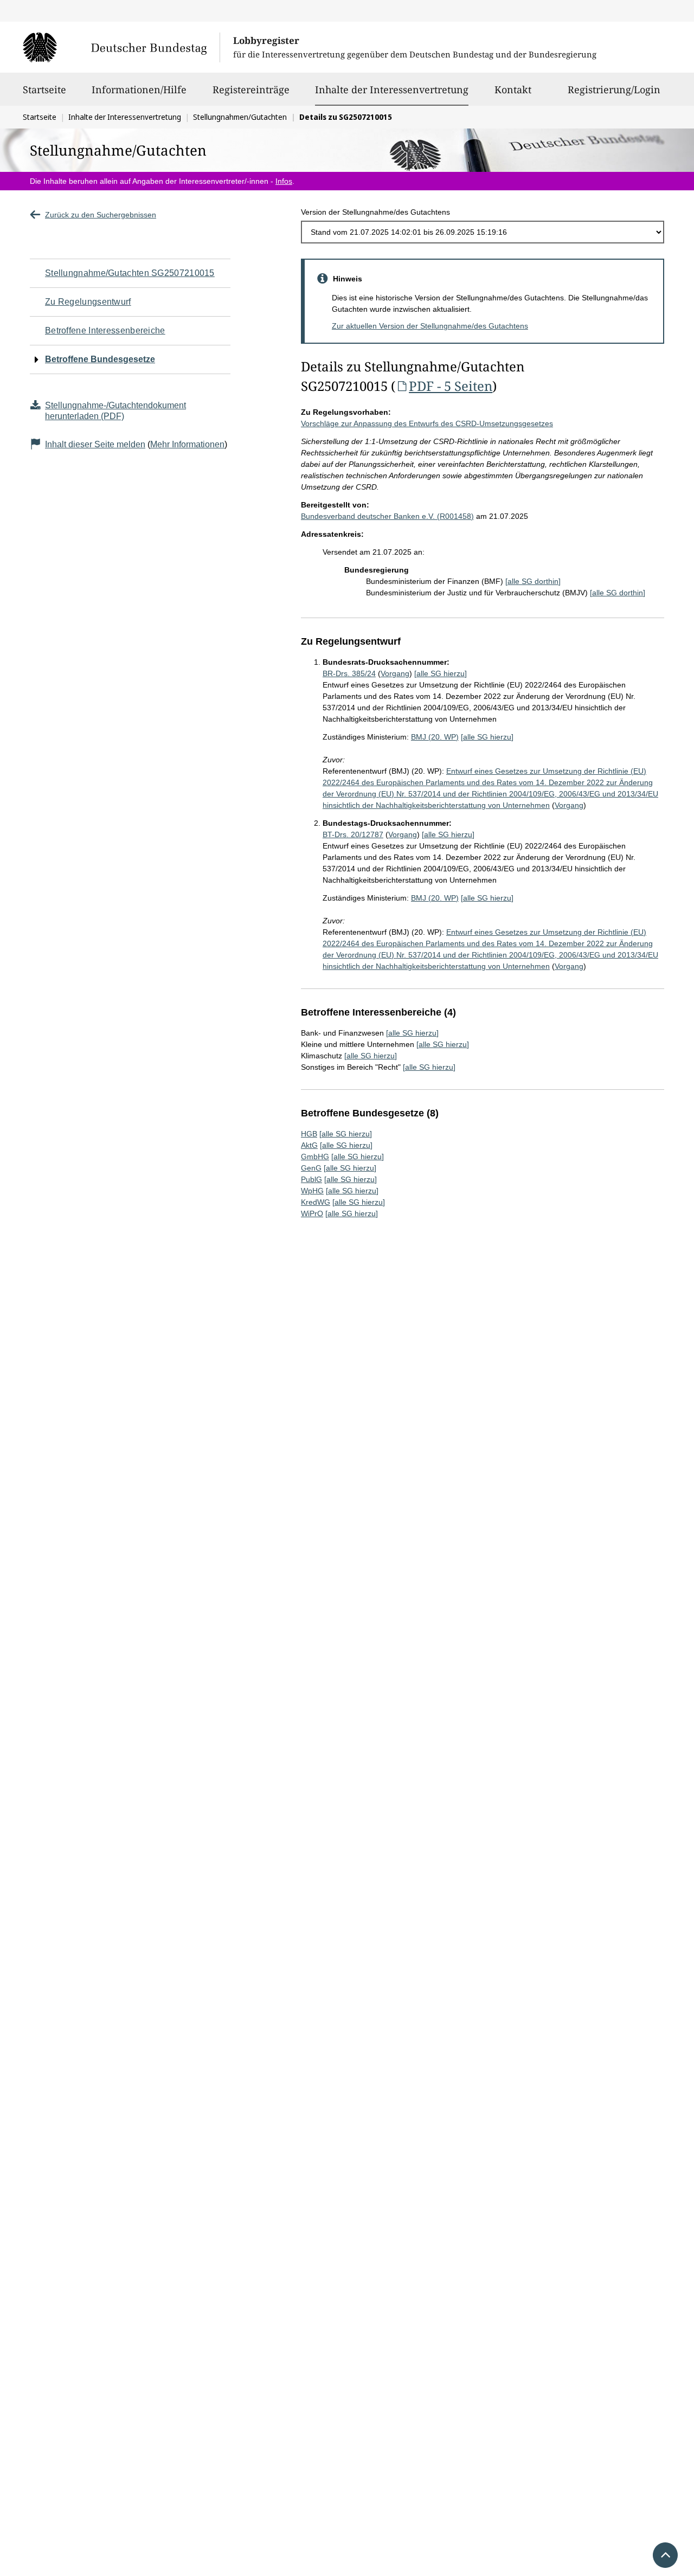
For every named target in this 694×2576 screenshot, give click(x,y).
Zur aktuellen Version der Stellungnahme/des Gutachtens (430, 326)
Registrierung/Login (614, 89)
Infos (284, 181)
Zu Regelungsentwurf (88, 302)
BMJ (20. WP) (435, 737)
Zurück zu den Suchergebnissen (101, 215)
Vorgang (395, 673)
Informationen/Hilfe (139, 89)
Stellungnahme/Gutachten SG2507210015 (130, 273)
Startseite (44, 89)
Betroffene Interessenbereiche (105, 330)
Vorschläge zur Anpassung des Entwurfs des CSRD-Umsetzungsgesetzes (427, 423)
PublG (311, 1179)
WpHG (312, 1191)
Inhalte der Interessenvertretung (392, 89)
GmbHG (315, 1157)
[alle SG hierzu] (441, 673)
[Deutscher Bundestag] (121, 47)
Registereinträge (251, 89)
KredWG (316, 1202)
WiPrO (312, 1213)
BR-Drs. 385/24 (349, 673)
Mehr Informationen (187, 444)
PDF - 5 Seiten (451, 386)
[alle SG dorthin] (533, 581)
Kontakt (513, 89)
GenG (311, 1168)
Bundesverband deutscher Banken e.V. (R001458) (387, 516)
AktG (309, 1145)
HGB (309, 1134)
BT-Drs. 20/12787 (353, 834)
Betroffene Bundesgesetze (100, 359)
